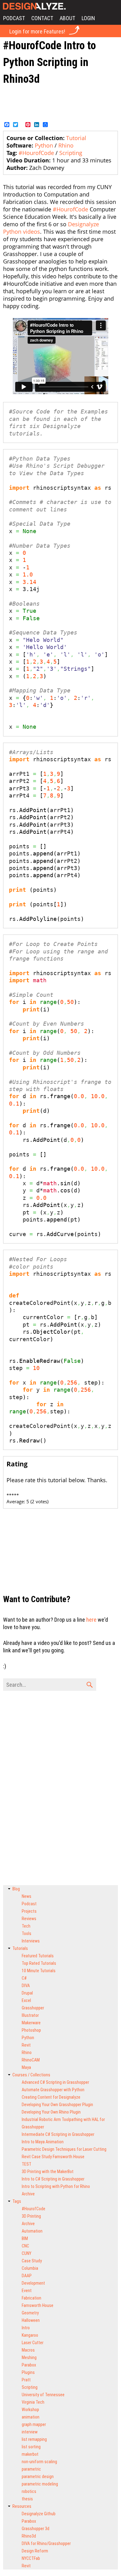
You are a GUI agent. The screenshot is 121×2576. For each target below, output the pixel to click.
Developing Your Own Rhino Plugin (51, 2112)
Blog (16, 1889)
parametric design (38, 2477)
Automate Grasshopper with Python (53, 2090)
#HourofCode (36, 153)
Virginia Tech (33, 2402)
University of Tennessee (43, 2395)
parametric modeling (40, 2484)
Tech (26, 1926)
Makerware (31, 2023)
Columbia (30, 2268)
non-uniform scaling (39, 2462)
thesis (27, 2499)
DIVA (26, 1986)
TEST (27, 2164)
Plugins (28, 2372)
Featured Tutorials (38, 1956)
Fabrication (31, 2298)
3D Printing (31, 2216)
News (27, 1896)
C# (24, 1978)
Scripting (71, 153)
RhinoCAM (31, 2060)
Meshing (29, 2357)
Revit (26, 2045)
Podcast (14, 18)
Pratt (26, 2380)
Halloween (31, 2320)
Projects (29, 1911)
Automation (32, 2231)
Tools (27, 1933)
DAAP (27, 2276)
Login (88, 18)
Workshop (30, 2410)
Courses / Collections (31, 2075)
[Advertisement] (60, 103)
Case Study (32, 2261)
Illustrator (30, 2015)
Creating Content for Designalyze (51, 2097)
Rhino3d (29, 2536)
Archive (28, 2194)
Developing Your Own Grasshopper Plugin (57, 2105)
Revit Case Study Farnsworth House (53, 2157)
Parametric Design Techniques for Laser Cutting (64, 2149)
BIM (25, 2238)
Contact (42, 18)
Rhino (66, 145)
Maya (26, 2067)
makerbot (30, 2454)
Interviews (31, 1941)
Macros (28, 2350)
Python (44, 145)
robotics (29, 2491)
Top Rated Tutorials (39, 1963)
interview (30, 2432)
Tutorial (76, 138)
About (67, 18)
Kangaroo (30, 2335)
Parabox (29, 2365)
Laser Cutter (33, 2343)
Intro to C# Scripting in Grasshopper (53, 2179)
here (91, 1620)
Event (27, 2291)
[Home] (33, 6)
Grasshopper (33, 2008)
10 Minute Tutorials (39, 1971)
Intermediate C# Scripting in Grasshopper (58, 2134)
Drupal (27, 1993)
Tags (17, 2201)
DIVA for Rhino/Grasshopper (46, 2543)
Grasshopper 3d (36, 2529)
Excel (26, 2000)
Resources (22, 2506)
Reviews (29, 1919)
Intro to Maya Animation (43, 2142)
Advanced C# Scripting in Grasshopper (55, 2082)
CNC (25, 2246)
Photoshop (31, 2030)
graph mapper (34, 2424)
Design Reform (35, 2551)
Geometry (30, 2313)
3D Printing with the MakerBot (48, 2172)
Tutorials (20, 1948)
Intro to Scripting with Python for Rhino (56, 2186)
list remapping (34, 2439)
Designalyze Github (39, 2514)
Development (33, 2283)
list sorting (31, 2447)
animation (31, 2417)
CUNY (27, 2253)
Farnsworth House (38, 2305)
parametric (31, 2469)
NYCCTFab (31, 2558)
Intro (26, 2328)
